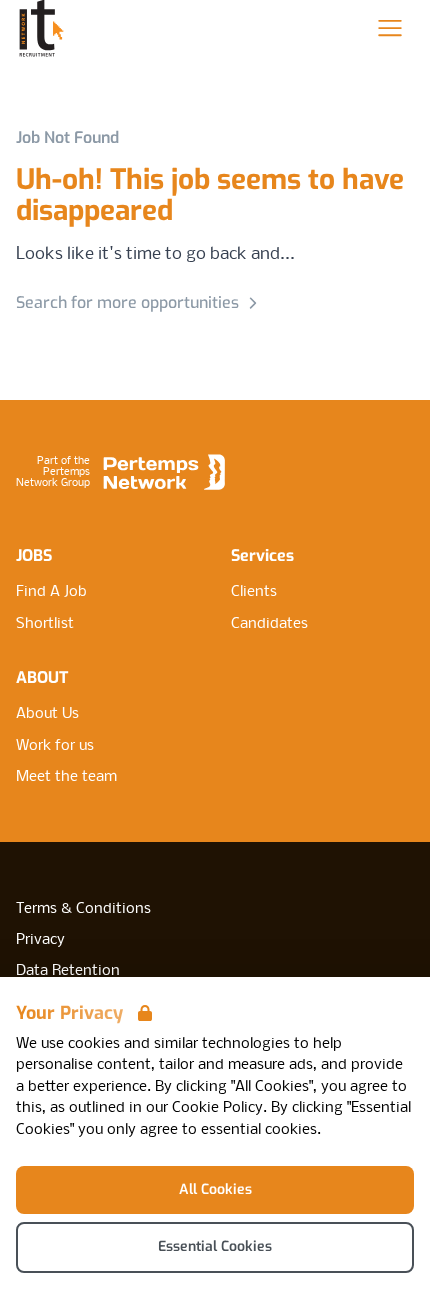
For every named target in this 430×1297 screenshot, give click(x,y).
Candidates (269, 624)
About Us (47, 714)
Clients (254, 592)
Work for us (55, 746)
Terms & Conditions (83, 909)
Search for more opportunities (127, 302)
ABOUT (42, 677)
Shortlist (45, 624)
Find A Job (51, 592)
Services (262, 555)
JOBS (34, 555)
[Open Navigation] (390, 28)
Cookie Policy (217, 1108)
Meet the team (66, 777)
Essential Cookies (215, 1246)
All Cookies (215, 1189)
